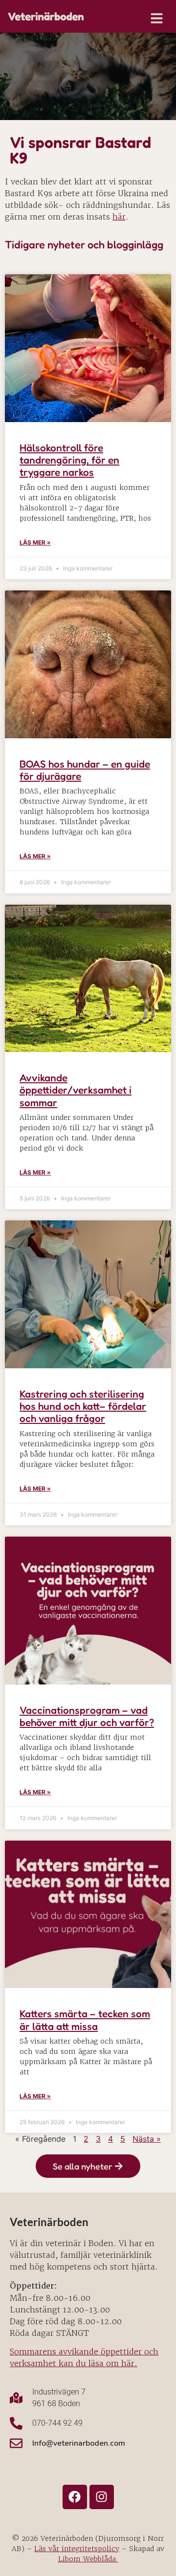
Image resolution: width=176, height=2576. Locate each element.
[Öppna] (157, 18)
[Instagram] (102, 2497)
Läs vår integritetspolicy (77, 2549)
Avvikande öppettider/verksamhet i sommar (76, 1090)
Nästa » (147, 2139)
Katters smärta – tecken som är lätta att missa (85, 2020)
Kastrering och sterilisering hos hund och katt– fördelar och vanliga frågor (83, 1406)
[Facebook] (75, 2497)
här (119, 217)
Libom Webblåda (88, 2559)
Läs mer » (35, 542)
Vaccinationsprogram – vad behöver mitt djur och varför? (87, 1716)
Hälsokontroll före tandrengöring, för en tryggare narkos (69, 460)
